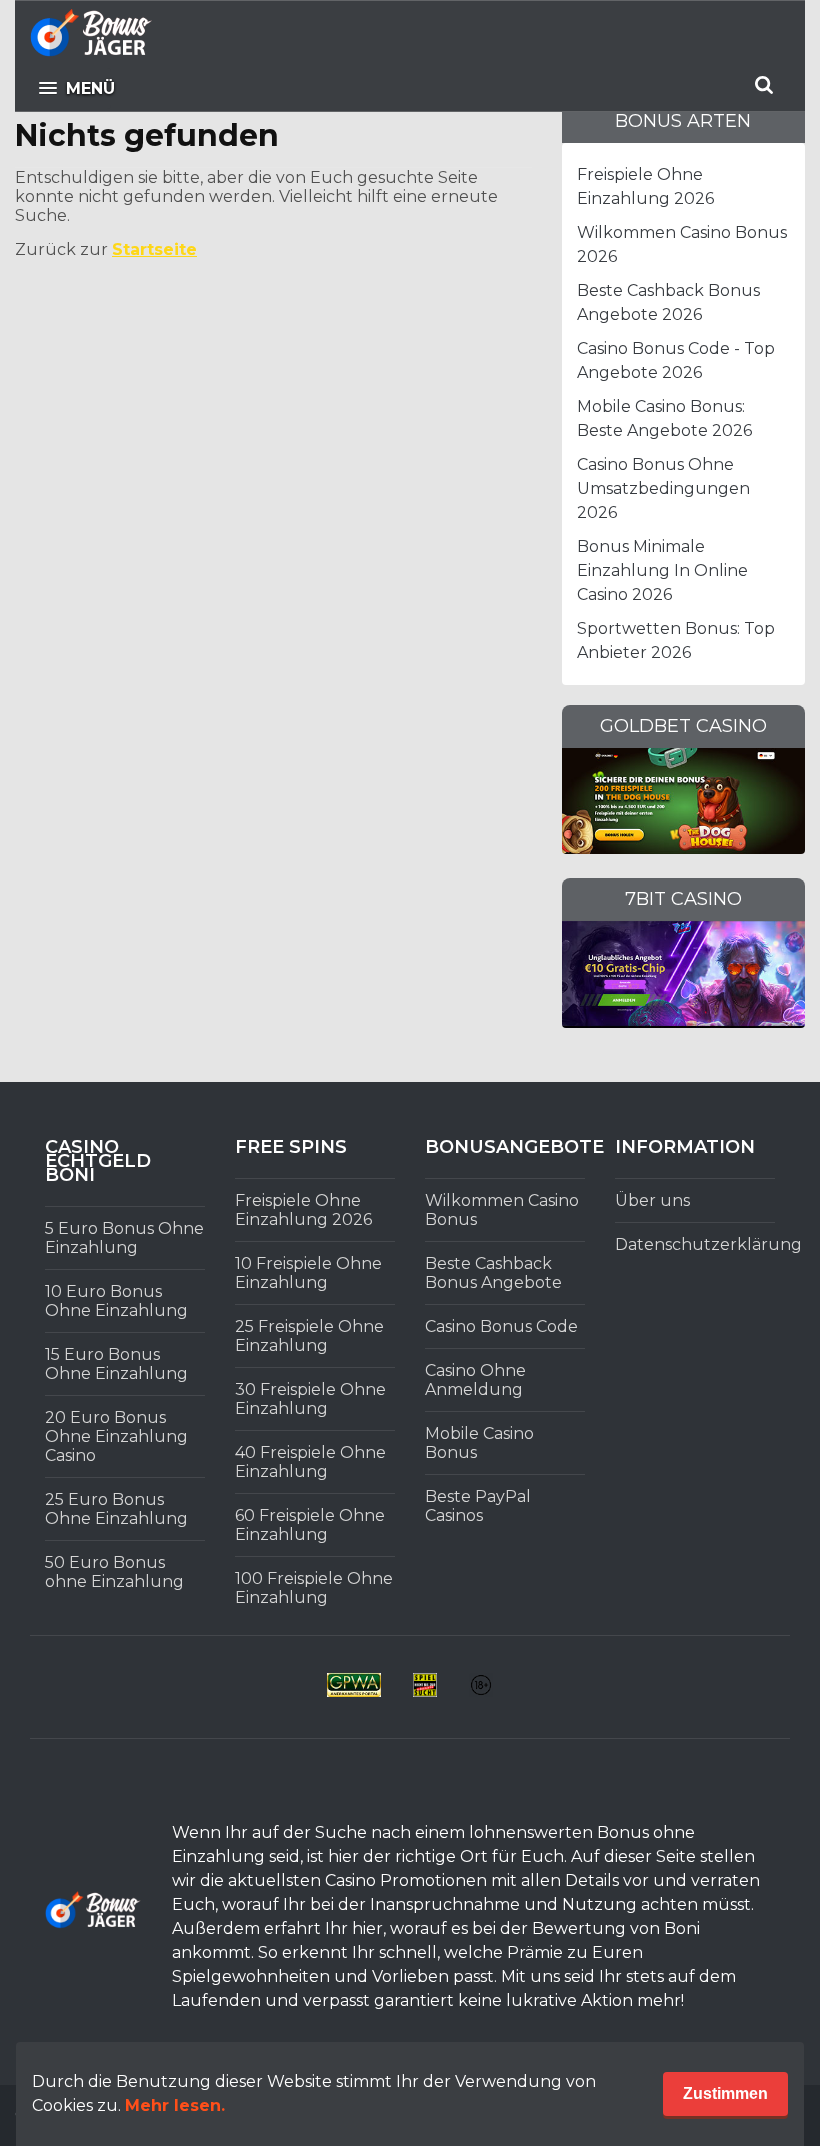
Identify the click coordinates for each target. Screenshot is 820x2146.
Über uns (652, 1200)
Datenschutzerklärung (708, 1244)
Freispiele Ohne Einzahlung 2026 (303, 1210)
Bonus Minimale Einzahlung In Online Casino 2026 (662, 570)
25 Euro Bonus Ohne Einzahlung (116, 1509)
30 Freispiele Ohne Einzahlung (310, 1399)
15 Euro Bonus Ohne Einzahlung (116, 1364)
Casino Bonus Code (501, 1326)
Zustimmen (725, 2093)
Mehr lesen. (175, 2105)
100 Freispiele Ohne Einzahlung (314, 1588)
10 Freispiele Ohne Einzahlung (308, 1273)
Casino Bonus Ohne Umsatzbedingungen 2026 (663, 488)
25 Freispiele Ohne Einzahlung (309, 1336)
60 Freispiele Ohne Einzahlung (310, 1525)
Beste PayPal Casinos (478, 1506)
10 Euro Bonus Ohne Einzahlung (116, 1301)
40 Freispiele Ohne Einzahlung (310, 1462)
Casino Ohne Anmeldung (475, 1380)
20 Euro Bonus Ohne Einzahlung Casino (116, 1436)
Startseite (154, 249)
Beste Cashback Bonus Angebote (493, 1273)
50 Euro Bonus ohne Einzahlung (114, 1572)
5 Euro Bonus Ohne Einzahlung (124, 1238)
